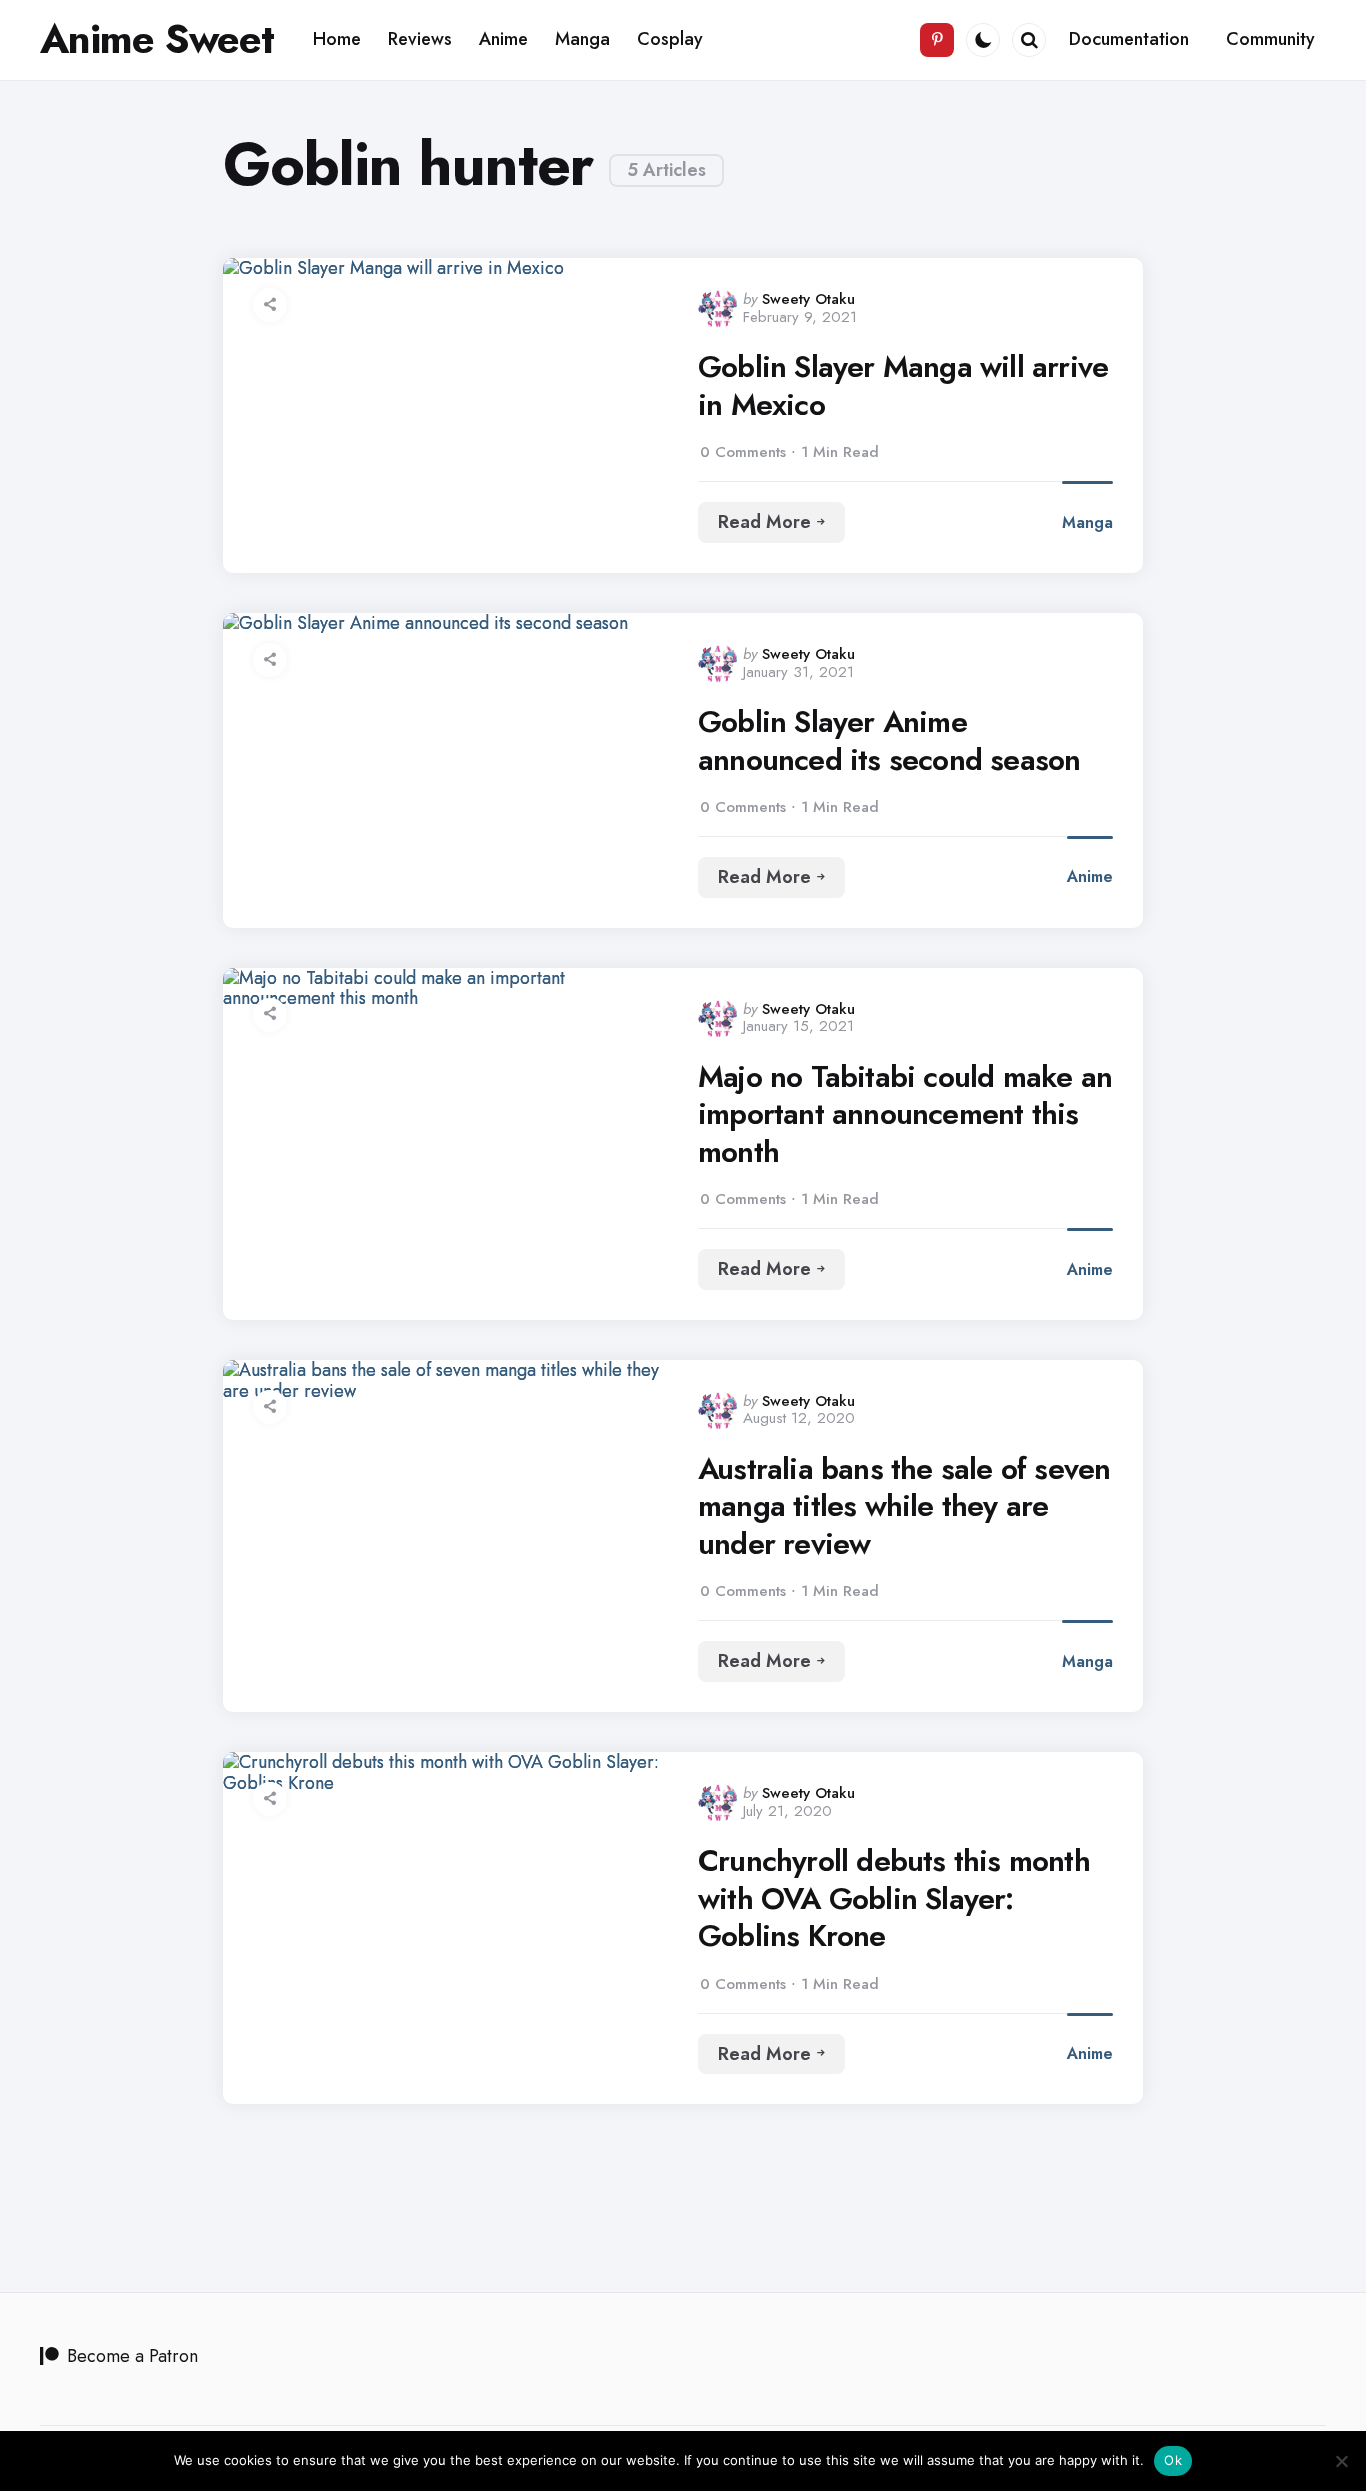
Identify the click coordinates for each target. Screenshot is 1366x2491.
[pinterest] (937, 40)
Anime (1090, 876)
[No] (1341, 2461)
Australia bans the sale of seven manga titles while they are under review (904, 1506)
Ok (1173, 2460)
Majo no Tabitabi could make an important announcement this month (905, 1114)
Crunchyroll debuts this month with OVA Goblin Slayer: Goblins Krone (894, 1898)
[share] (270, 305)
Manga (1087, 522)
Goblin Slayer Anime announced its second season (889, 740)
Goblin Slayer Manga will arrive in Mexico (903, 385)
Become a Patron (132, 2356)
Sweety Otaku (808, 299)
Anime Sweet (157, 39)
